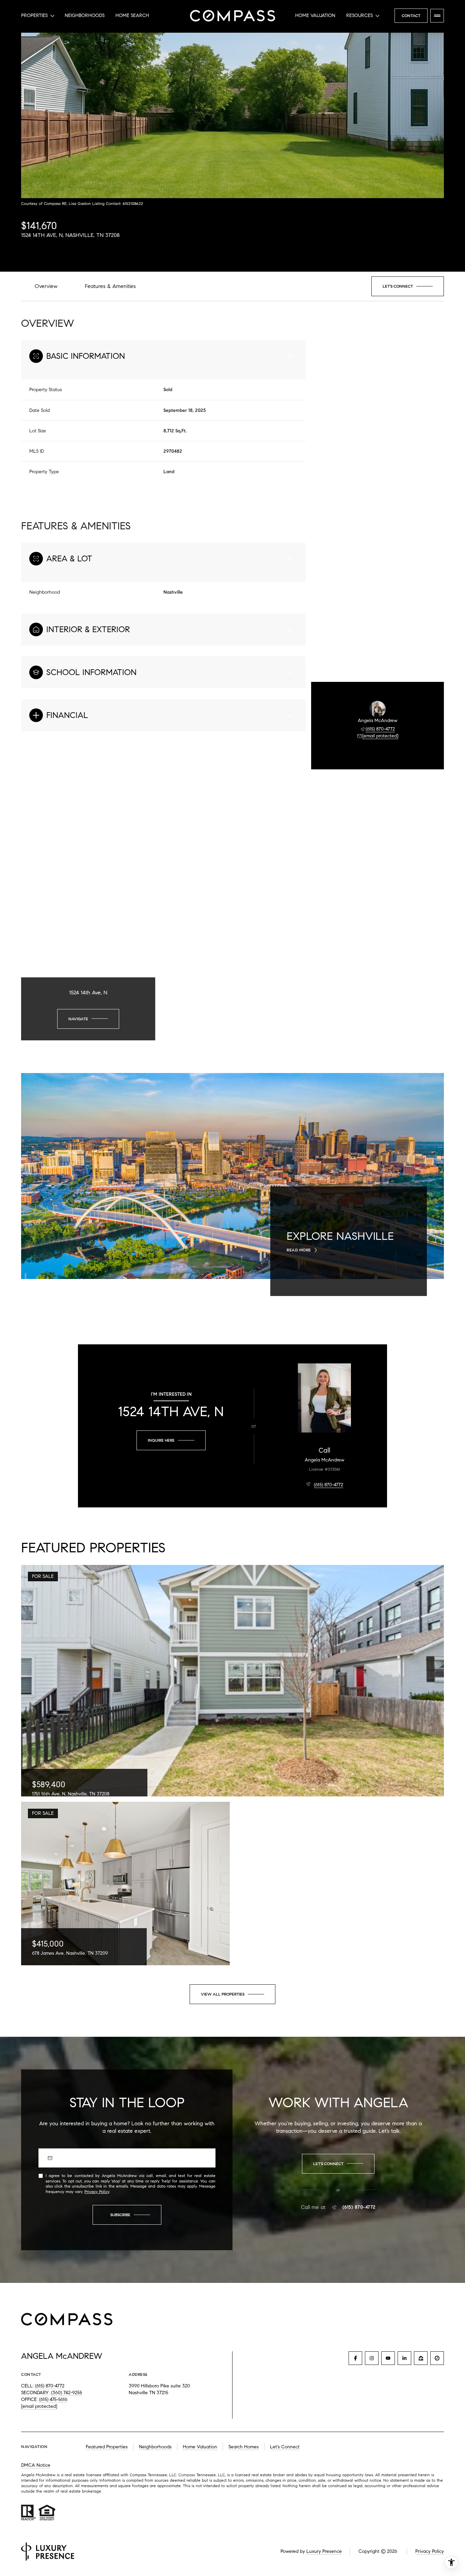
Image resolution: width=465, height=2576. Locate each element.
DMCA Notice (36, 2465)
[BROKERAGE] (437, 2358)
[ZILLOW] (421, 2358)
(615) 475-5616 (53, 2399)
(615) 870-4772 (380, 729)
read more (299, 1250)
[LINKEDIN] (404, 2358)
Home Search (132, 15)
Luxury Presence (324, 2551)
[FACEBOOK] (355, 2358)
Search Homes (244, 2447)
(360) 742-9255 (67, 2393)
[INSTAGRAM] (372, 2358)
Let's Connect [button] (285, 2447)
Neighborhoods (85, 15)
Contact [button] (411, 15)
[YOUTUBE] (388, 2358)
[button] (408, 286)
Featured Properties (107, 2447)
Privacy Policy (97, 2191)
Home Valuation (315, 15)
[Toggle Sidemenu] (437, 16)
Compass (187, 2475)
